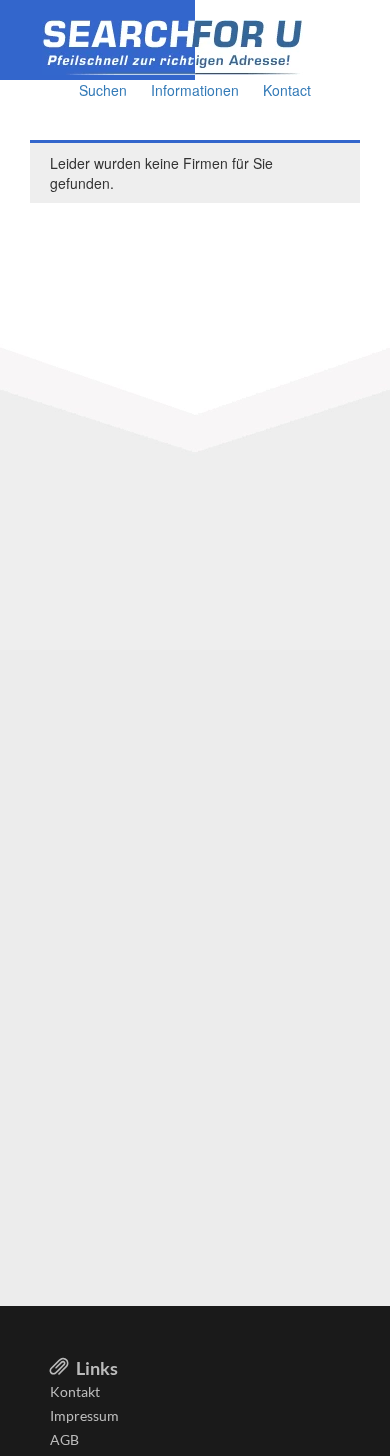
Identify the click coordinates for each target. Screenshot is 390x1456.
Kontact (287, 90)
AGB (64, 1439)
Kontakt (75, 1391)
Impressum (84, 1415)
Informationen (195, 90)
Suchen (103, 90)
